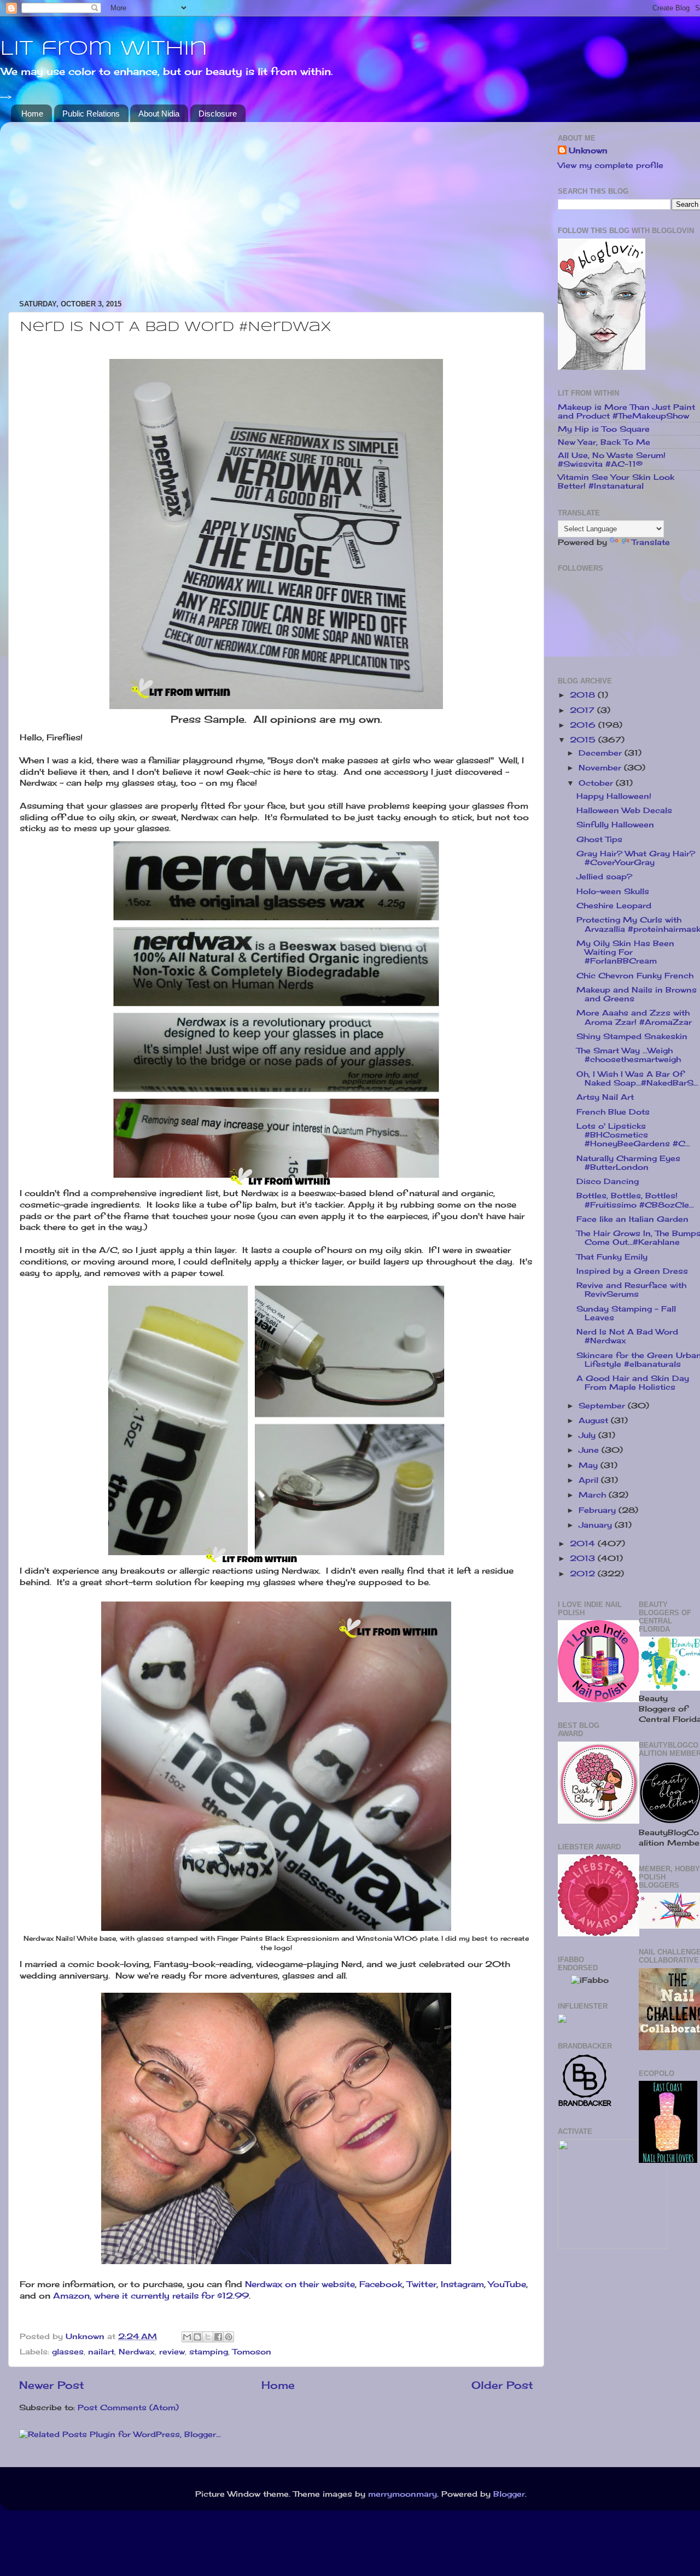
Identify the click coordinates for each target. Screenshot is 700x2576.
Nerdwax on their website (300, 2284)
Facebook (381, 2284)
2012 (584, 1574)
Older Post (502, 2385)
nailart (101, 2352)
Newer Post (52, 2385)
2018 (584, 695)
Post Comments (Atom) (128, 2407)
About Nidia (159, 114)
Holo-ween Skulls (613, 891)
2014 (584, 1544)
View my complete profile (611, 165)
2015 (584, 740)
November (601, 768)
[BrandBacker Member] (585, 2105)
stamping (209, 2352)
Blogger (509, 2494)
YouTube (507, 2284)
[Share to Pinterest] (229, 2337)
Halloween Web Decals (624, 810)
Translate (651, 542)
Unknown (588, 150)
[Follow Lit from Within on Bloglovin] (602, 367)
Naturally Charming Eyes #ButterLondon (628, 1163)
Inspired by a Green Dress (632, 1271)
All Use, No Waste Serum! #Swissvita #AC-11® (612, 460)
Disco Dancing (608, 1181)
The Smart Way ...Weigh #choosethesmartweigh (629, 1055)
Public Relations (91, 114)
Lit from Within (104, 49)
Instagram (462, 2284)
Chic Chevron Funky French (635, 976)
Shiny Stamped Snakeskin (632, 1036)
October (597, 783)
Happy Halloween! (614, 796)
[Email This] (187, 2337)
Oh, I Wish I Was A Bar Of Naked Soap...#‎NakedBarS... (637, 1078)
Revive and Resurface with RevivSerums (631, 1290)
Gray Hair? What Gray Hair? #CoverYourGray (636, 858)
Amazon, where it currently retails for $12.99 (151, 2296)
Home (32, 114)
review (172, 2352)
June (590, 1450)
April (590, 1480)
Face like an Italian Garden (632, 1219)
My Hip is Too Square (604, 429)
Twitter (422, 2284)
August (595, 1420)
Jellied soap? (604, 877)
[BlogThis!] (197, 2337)
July (588, 1435)
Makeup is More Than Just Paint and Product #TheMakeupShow (626, 411)
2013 (584, 1558)
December (602, 753)
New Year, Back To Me (604, 442)
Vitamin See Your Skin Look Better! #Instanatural (616, 481)
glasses (68, 2352)
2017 (584, 710)
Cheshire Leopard (614, 906)
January (597, 1525)
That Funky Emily (612, 1257)
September (603, 1406)
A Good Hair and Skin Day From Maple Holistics (633, 1383)
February (599, 1510)
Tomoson (252, 2352)
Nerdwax (137, 2352)
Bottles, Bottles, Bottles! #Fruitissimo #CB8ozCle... (635, 1200)
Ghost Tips (599, 839)
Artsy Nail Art (605, 1097)
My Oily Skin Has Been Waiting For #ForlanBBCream (625, 952)
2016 (584, 725)
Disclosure (218, 114)
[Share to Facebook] (218, 2337)
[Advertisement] (276, 207)
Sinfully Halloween (615, 825)
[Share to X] (208, 2337)
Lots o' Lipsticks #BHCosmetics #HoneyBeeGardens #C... (633, 1135)
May (590, 1465)
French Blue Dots (613, 1112)
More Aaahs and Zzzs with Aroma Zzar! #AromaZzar (634, 1017)
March (594, 1495)
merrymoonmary (402, 2494)
